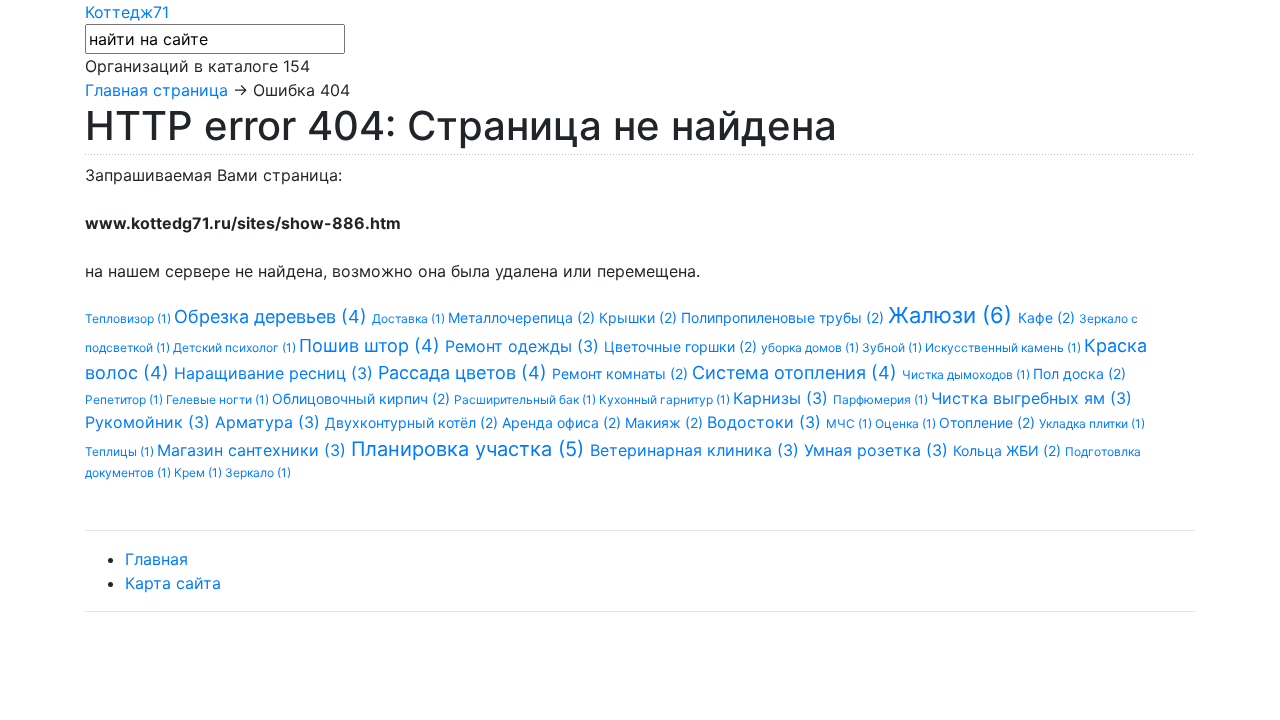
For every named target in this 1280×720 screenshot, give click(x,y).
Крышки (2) (640, 317)
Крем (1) (199, 472)
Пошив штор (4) (372, 345)
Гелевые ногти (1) (219, 399)
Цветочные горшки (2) (682, 346)
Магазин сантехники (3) (254, 450)
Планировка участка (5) (470, 449)
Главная (156, 559)
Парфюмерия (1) (882, 399)
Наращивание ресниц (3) (276, 373)
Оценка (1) (907, 423)
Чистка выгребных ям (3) (1031, 398)
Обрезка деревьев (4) (273, 316)
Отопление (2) (989, 422)
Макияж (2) (666, 422)
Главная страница (156, 90)
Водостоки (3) (766, 422)
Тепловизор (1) (129, 318)
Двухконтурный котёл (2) (413, 422)
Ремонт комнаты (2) (622, 373)
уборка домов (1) (811, 347)
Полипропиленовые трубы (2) (784, 317)
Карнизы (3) (783, 398)
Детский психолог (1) (236, 347)
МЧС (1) (850, 423)
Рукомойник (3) (150, 422)
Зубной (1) (893, 347)
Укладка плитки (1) (1092, 423)
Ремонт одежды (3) (524, 346)
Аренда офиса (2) (563, 422)
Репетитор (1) (125, 399)
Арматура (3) (270, 422)
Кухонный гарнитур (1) (666, 399)
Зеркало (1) (258, 472)
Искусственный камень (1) (1004, 347)
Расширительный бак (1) (526, 399)
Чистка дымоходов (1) (967, 374)
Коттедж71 (127, 12)
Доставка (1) (410, 318)
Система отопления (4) (797, 372)
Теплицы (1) (121, 451)
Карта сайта (173, 583)
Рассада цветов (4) (465, 372)
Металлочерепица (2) (523, 317)
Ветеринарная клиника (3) (697, 450)
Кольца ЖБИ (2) (1009, 450)
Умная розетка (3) (878, 450)
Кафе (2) (1048, 317)
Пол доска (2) (1079, 373)
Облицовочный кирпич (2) (363, 398)
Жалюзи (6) (953, 315)
